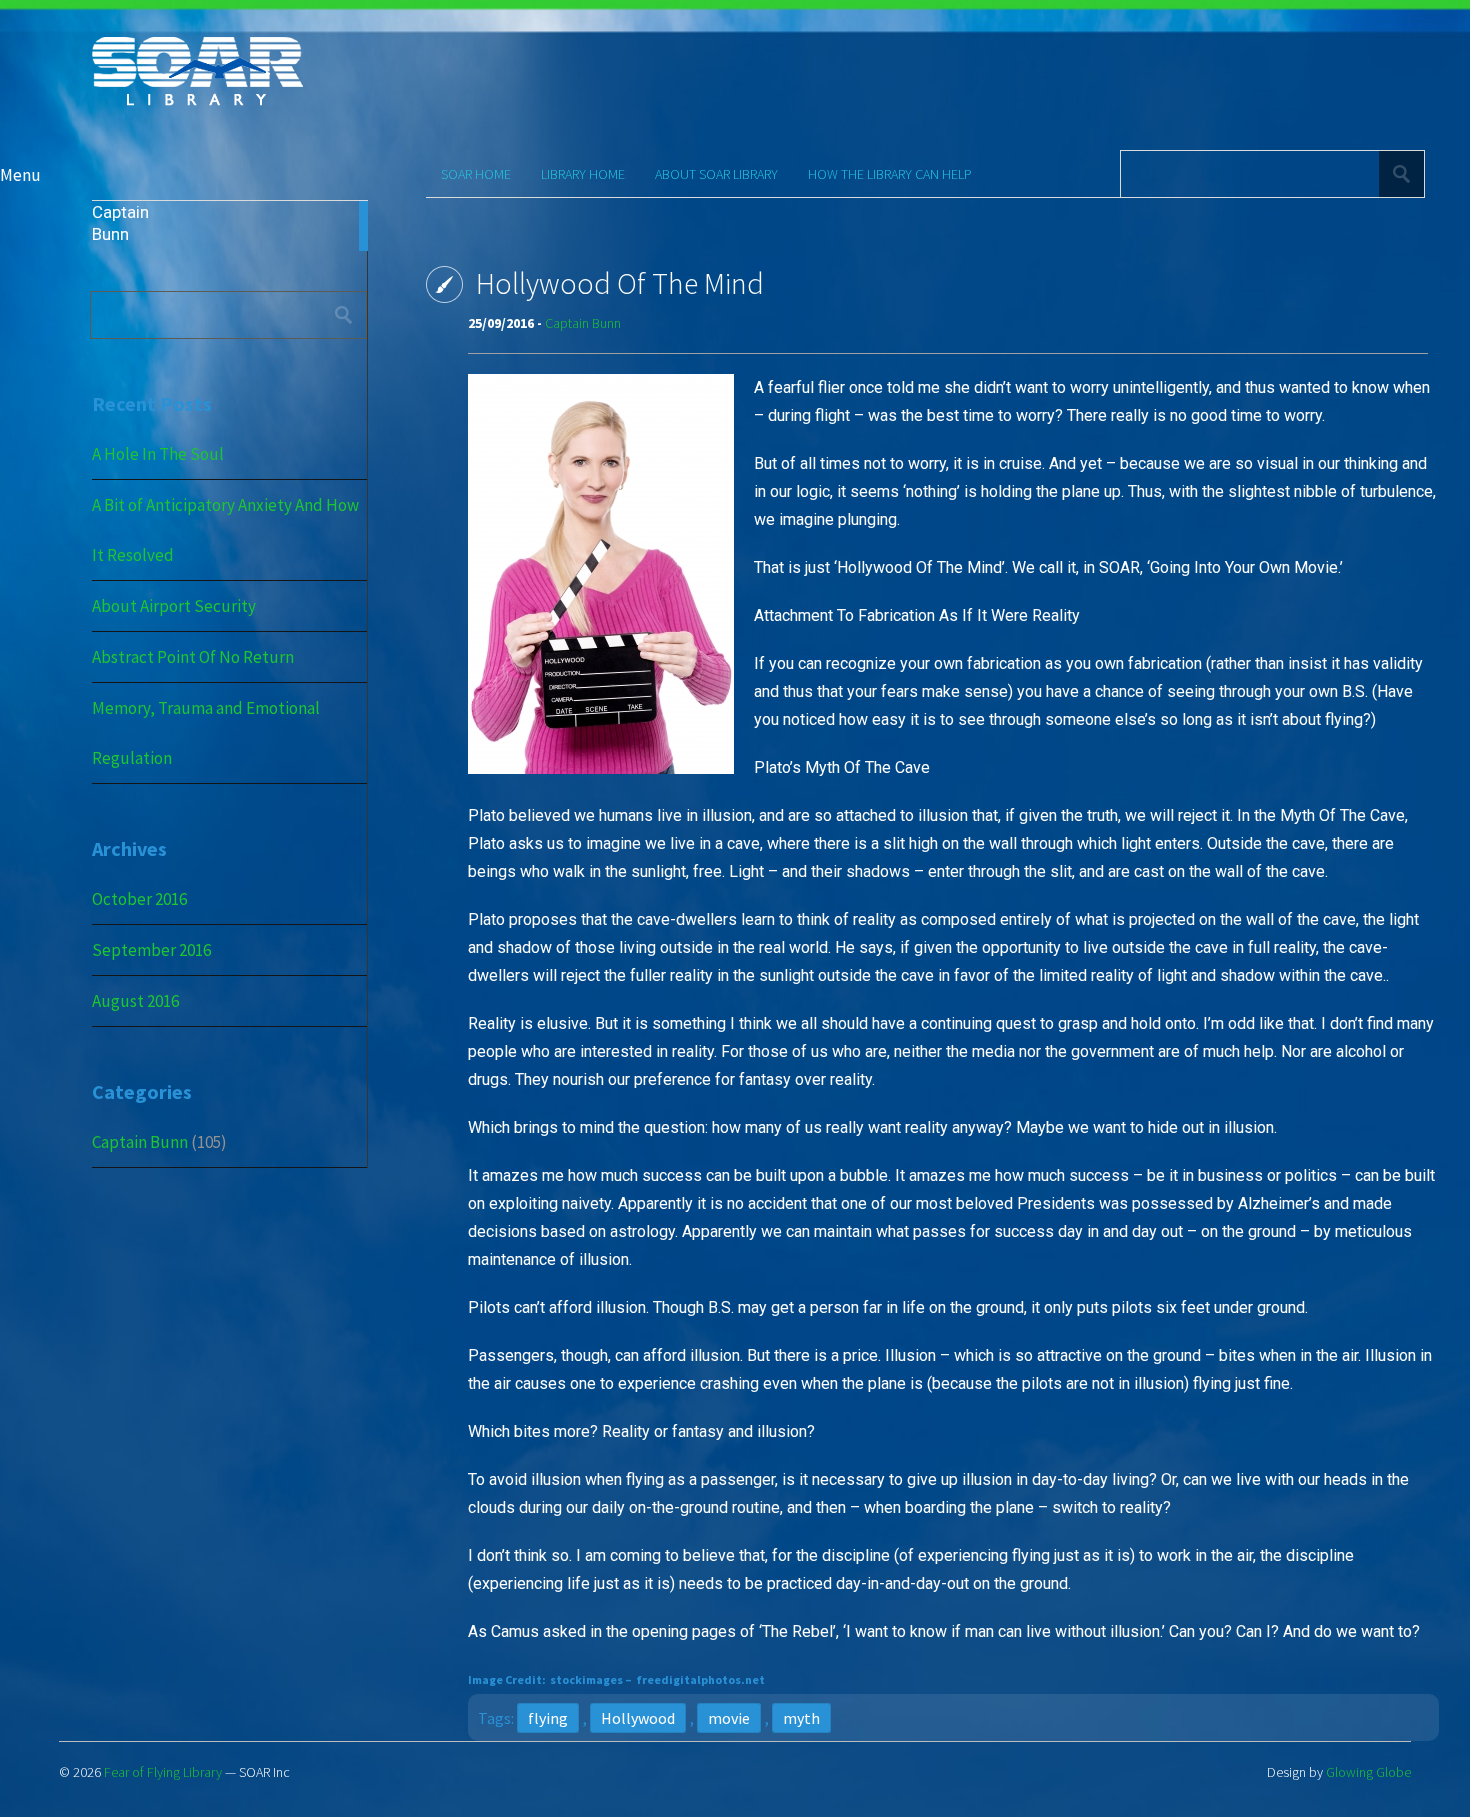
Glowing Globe (1368, 1772)
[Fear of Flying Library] (197, 103)
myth (801, 1718)
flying (548, 1718)
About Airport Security (174, 606)
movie (729, 1718)
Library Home (583, 174)
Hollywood (638, 1718)
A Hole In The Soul (158, 454)
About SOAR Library (716, 174)
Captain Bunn (140, 1142)
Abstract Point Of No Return (193, 657)
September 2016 (151, 950)
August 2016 (135, 1001)
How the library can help (890, 174)
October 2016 (139, 899)
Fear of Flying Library (163, 1772)
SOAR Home (476, 174)
